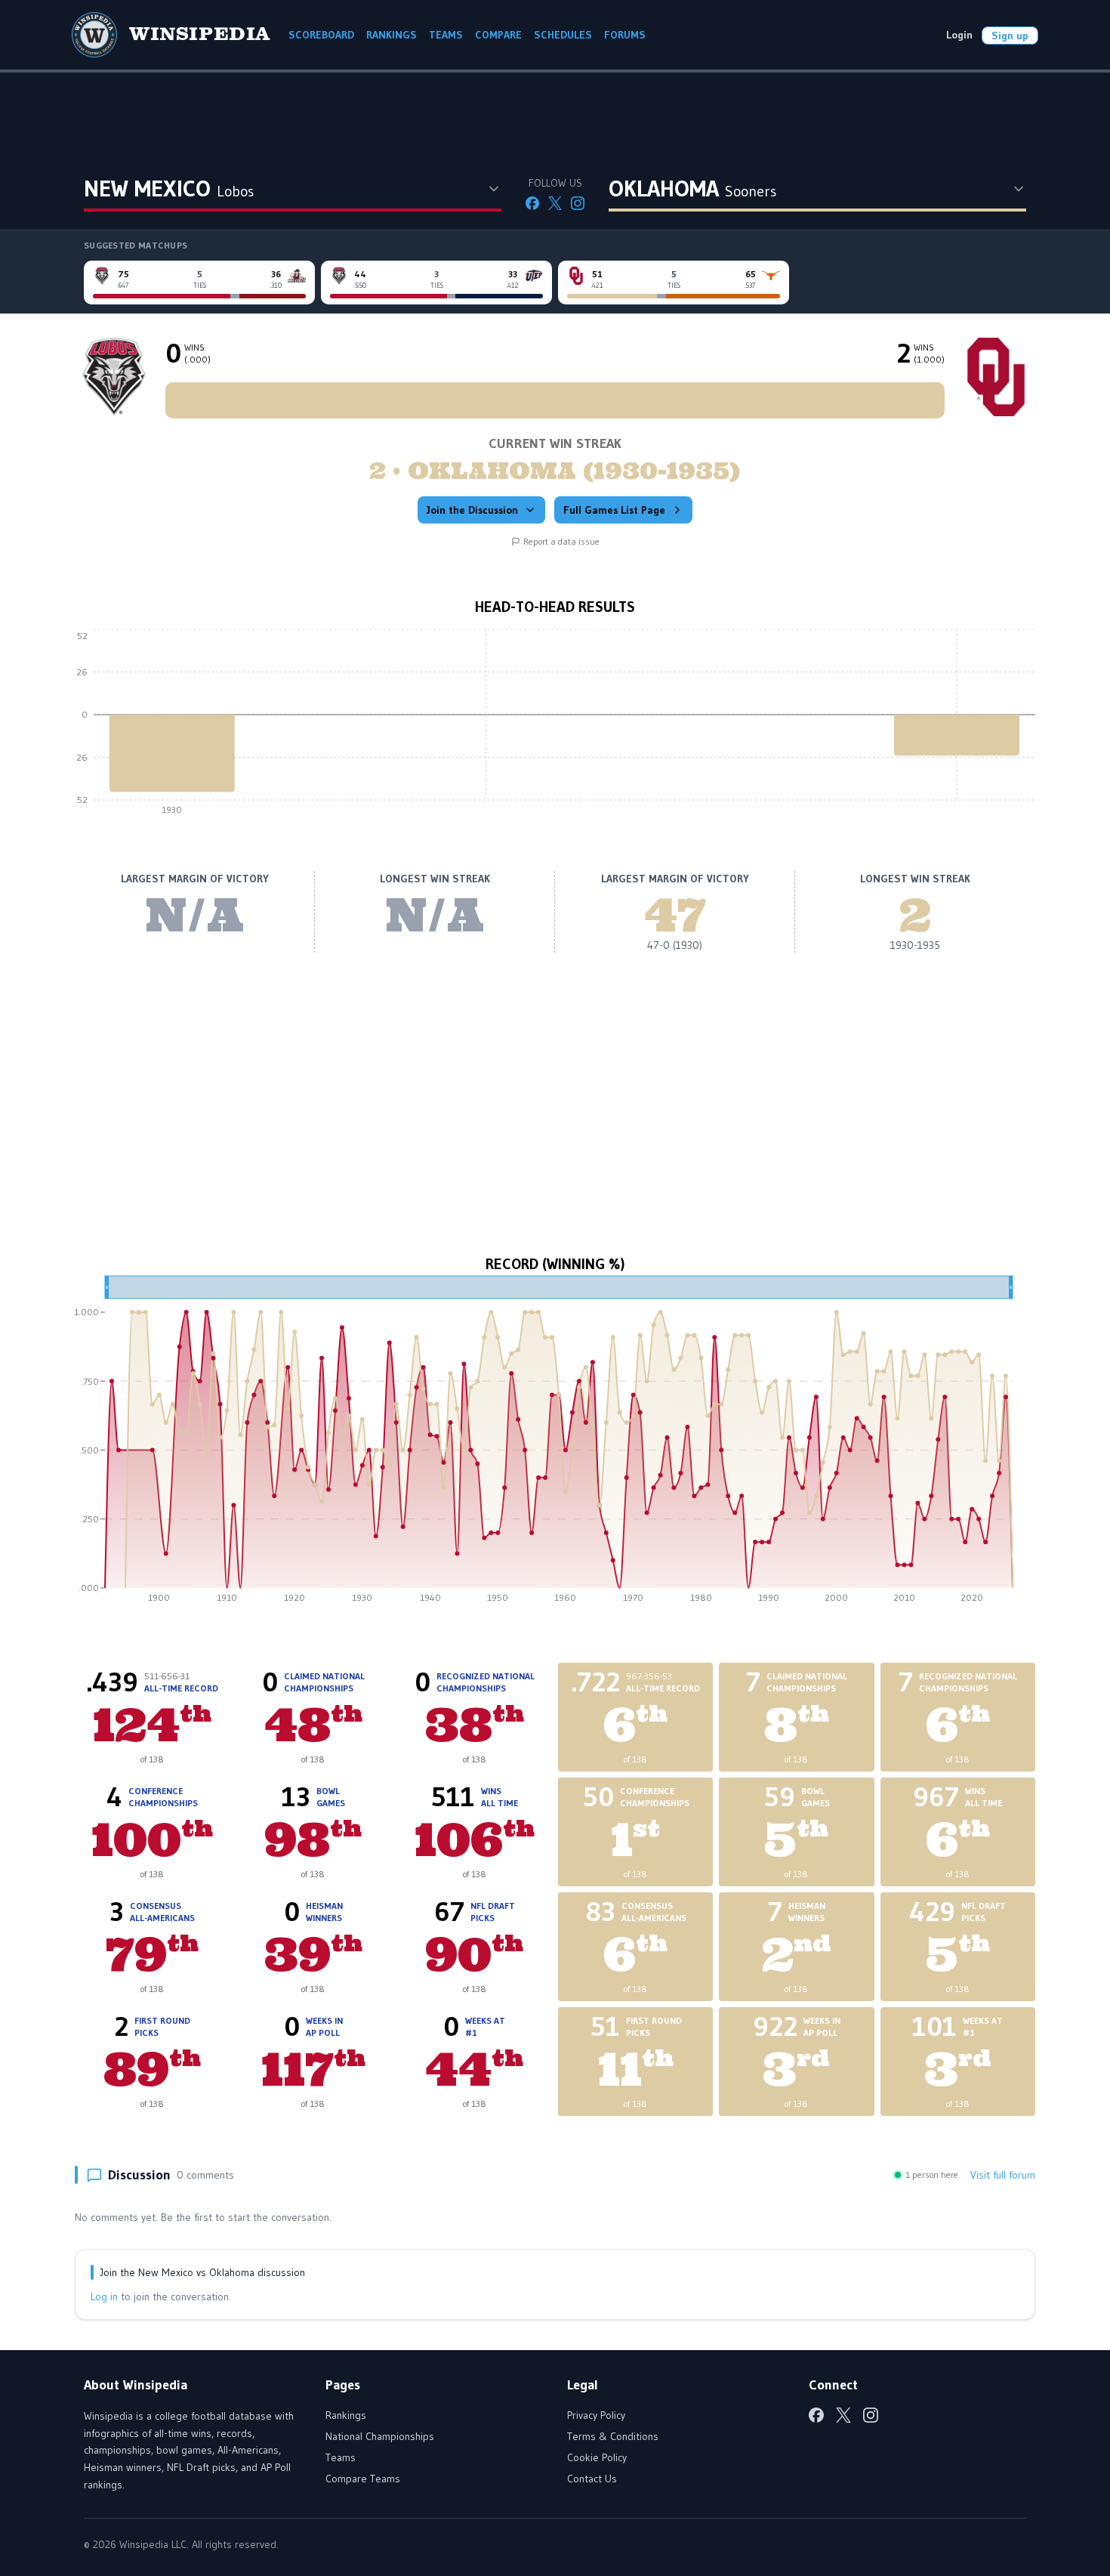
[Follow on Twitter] (555, 203)
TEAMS (446, 35)
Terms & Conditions (613, 2436)
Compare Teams (363, 2479)
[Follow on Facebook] (532, 203)
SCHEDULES (563, 35)
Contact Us (592, 2479)
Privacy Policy (596, 2415)
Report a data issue (561, 541)
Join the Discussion (472, 510)
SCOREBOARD (321, 35)
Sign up (1010, 36)
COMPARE (498, 35)
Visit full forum (1003, 2175)
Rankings (346, 2415)
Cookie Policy (597, 2457)
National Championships (380, 2436)
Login (959, 35)
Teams (341, 2457)
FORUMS (625, 35)
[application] (555, 726)
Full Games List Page (614, 510)
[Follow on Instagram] (578, 203)
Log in (104, 2296)
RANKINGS (392, 35)
